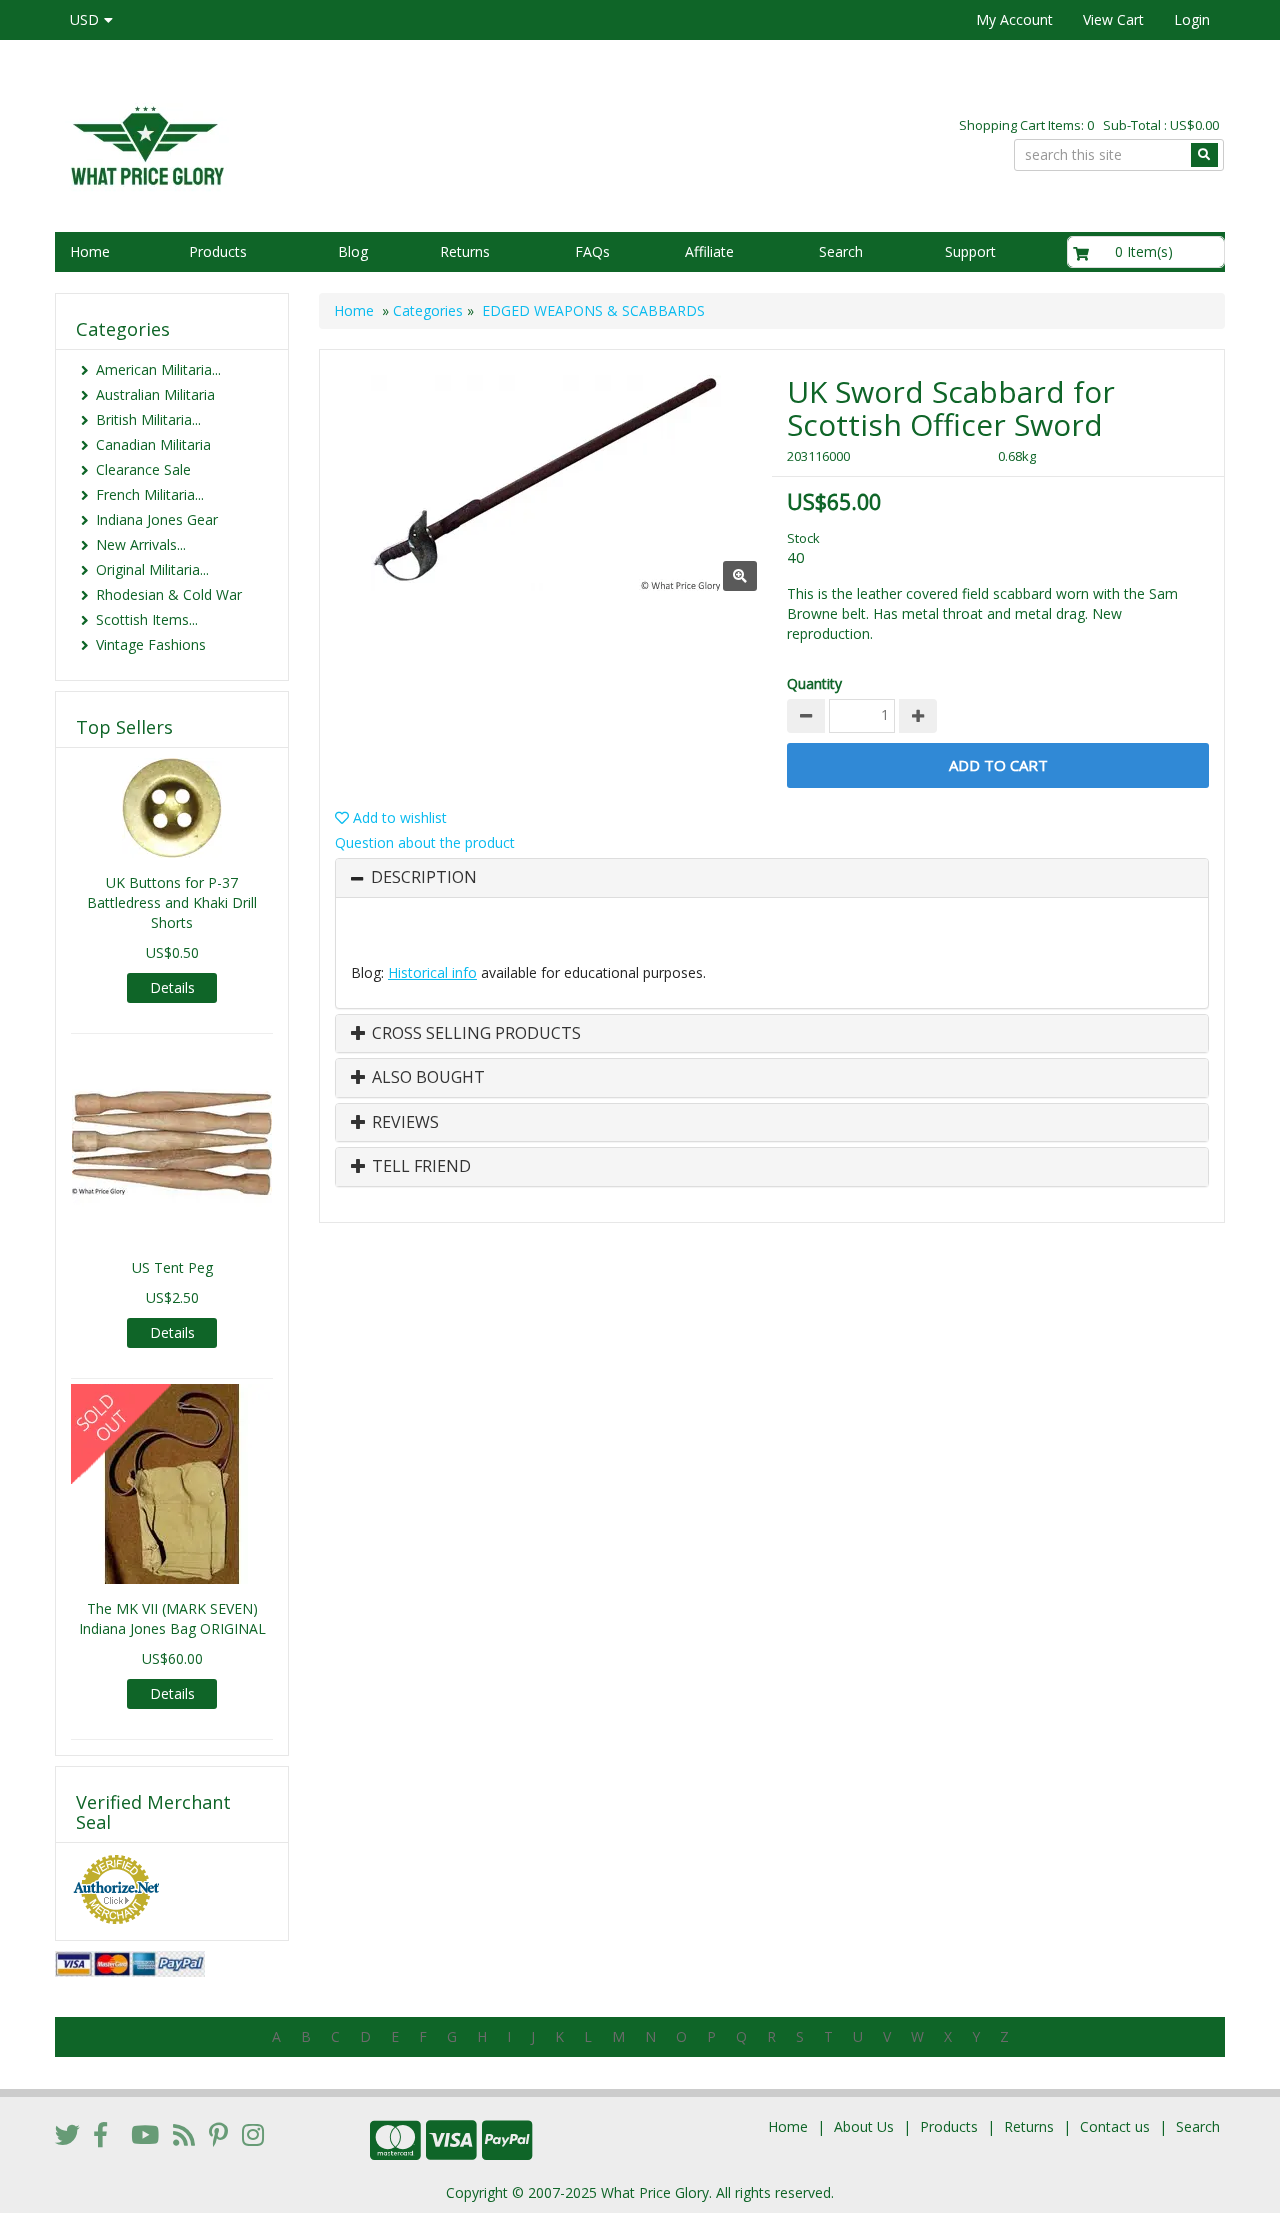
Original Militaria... (152, 569)
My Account (1014, 19)
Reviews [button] (403, 1123)
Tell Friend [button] (419, 1167)
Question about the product (425, 842)
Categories (428, 310)
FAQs (592, 251)
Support (970, 251)
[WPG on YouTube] (145, 2134)
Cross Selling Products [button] (474, 1034)
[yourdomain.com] (339, 143)
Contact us (1115, 2126)
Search (841, 251)
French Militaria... (150, 494)
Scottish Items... (147, 619)
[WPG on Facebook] (100, 2134)
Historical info (432, 972)
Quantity (814, 683)
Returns (465, 251)
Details (172, 987)
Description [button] (424, 878)
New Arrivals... (141, 544)
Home (90, 251)
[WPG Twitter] (67, 2134)
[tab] (772, 878)
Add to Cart (998, 765)
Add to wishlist (398, 817)
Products (218, 251)
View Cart (1113, 19)
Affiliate (709, 251)
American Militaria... (158, 369)
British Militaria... (148, 419)
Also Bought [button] (426, 1078)
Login (1192, 19)
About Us (864, 2126)
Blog (353, 251)
